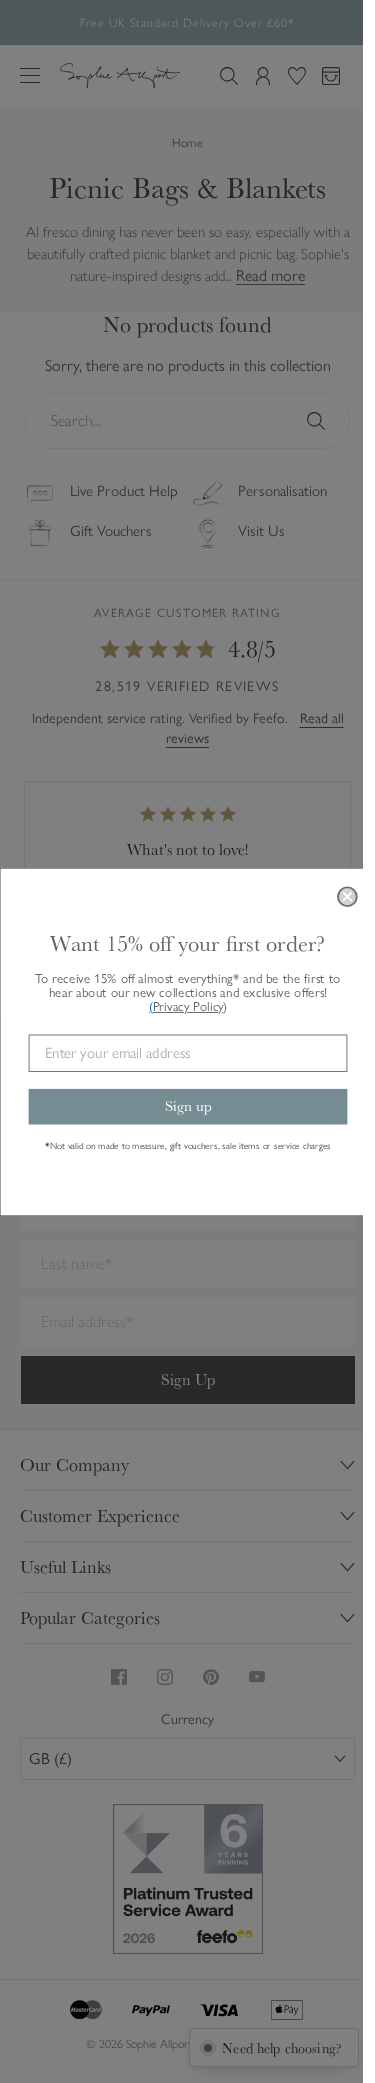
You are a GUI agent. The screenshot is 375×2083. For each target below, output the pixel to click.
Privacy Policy (189, 1006)
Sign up (187, 1106)
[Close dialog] (347, 896)
